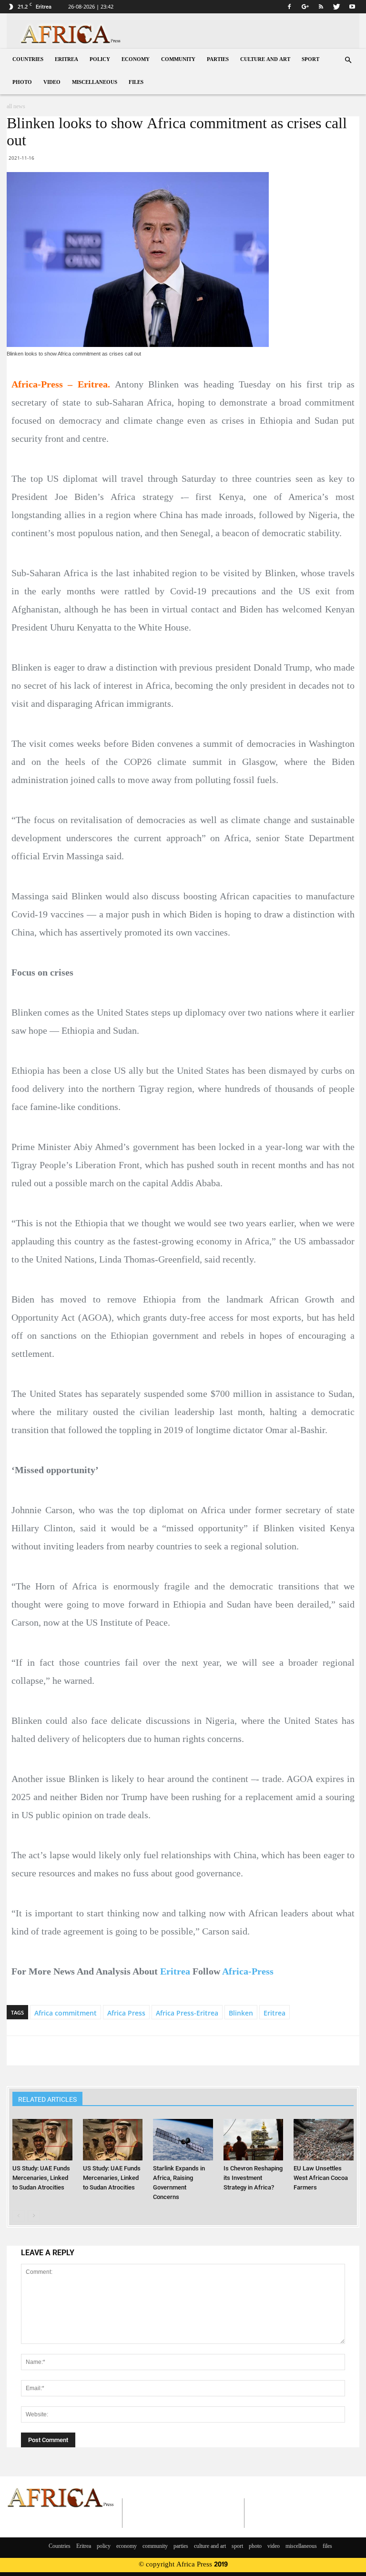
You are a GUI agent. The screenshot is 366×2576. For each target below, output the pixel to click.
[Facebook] (289, 7)
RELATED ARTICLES (47, 2099)
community (178, 60)
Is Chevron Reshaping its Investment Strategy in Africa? (253, 2178)
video (52, 83)
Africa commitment (66, 2013)
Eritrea (66, 60)
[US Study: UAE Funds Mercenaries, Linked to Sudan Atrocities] (42, 2139)
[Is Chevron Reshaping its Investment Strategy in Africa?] (253, 2139)
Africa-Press (248, 1971)
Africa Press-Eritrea (187, 2013)
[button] (348, 60)
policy (100, 60)
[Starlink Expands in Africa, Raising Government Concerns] (183, 2139)
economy (136, 60)
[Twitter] (336, 7)
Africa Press (126, 2013)
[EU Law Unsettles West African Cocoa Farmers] (323, 2139)
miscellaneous (95, 83)
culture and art (265, 60)
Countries (28, 60)
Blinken (241, 2013)
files (136, 83)
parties (218, 60)
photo (22, 83)
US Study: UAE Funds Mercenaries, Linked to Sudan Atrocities (41, 2178)
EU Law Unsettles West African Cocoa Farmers (321, 2178)
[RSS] (321, 7)
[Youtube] (352, 7)
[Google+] (305, 7)
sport (310, 60)
